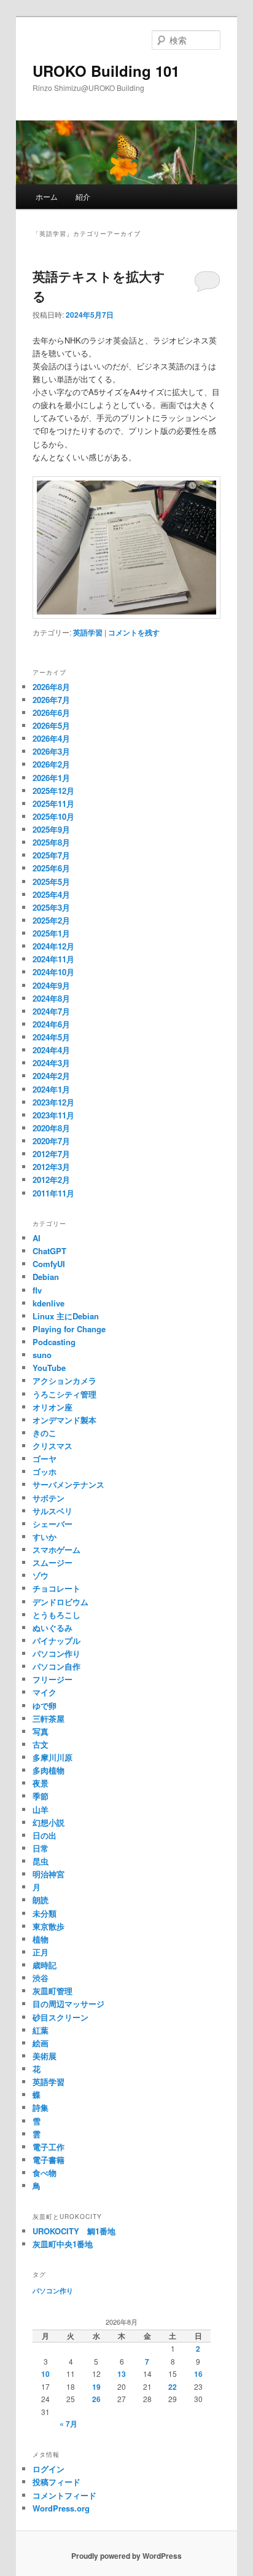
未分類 (45, 1913)
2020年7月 (51, 1141)
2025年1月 (51, 933)
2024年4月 (51, 1050)
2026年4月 (51, 738)
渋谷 (41, 1978)
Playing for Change (69, 1329)
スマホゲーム (56, 1549)
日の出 (45, 1835)
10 (45, 2374)
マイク (45, 1692)
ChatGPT (49, 1251)
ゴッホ (45, 1471)
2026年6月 (51, 713)
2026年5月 (51, 725)
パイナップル (56, 1640)
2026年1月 (51, 778)
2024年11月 (53, 959)
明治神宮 (49, 1874)
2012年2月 (51, 1180)
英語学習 (88, 632)
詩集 (41, 2107)
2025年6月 (51, 868)
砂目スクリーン (60, 2017)
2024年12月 (53, 946)
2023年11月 (53, 1115)
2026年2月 (51, 764)
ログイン (49, 2469)
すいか (45, 1537)
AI (37, 1238)
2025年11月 (53, 803)
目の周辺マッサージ (68, 2004)
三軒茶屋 (49, 1718)
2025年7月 (51, 855)
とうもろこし (56, 1615)
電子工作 (49, 2147)
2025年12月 (53, 791)
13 (122, 2374)
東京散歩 (49, 1926)
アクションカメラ (64, 1380)
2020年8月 (51, 1128)
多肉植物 (49, 1770)
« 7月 (68, 2424)
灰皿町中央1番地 (63, 2244)
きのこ (45, 1433)
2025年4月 (51, 894)
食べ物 (45, 2173)
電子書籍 (49, 2160)
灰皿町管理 (53, 1991)
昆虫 (41, 1861)
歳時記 (45, 1965)
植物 (41, 1939)
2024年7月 (51, 1011)
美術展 (45, 2056)
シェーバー (53, 1524)
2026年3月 (51, 751)
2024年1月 (51, 1089)
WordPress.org (61, 2508)
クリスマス (53, 1446)
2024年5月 (51, 1037)
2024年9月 (51, 985)
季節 (41, 1796)
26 (96, 2399)
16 (198, 2374)
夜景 (41, 1783)
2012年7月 (51, 1154)
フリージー (53, 1679)
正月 (41, 1952)
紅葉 (41, 2030)
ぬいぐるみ (53, 1628)
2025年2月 (51, 920)
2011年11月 (53, 1193)
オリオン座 (53, 1407)
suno (42, 1355)
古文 (41, 1744)
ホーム (47, 196)
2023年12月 (53, 1102)
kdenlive (49, 1303)
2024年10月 (53, 972)
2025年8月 (51, 842)
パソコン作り (56, 1653)
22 (173, 2387)
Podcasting (54, 1342)
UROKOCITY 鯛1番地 (74, 2231)
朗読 (41, 1900)
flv (37, 1290)
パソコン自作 (56, 1666)
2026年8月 (51, 687)
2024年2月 (51, 1076)
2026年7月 (51, 700)
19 (96, 2387)
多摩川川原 (53, 1757)
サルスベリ (53, 1511)
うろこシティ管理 (64, 1394)
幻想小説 (49, 1822)
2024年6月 (51, 1024)
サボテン (49, 1498)
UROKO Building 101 (106, 71)
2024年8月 (51, 998)
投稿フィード (56, 2482)
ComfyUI (49, 1264)
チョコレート (56, 1588)
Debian (46, 1277)
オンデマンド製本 (64, 1420)
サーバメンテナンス (68, 1484)
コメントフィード (64, 2495)
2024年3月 (51, 1063)
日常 (41, 1848)
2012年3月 (51, 1167)
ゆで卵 (45, 1706)
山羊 (41, 1809)
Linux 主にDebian (66, 1316)
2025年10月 (53, 816)
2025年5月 (51, 882)
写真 (41, 1731)
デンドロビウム (60, 1602)
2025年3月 (51, 907)
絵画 (41, 2043)
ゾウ (41, 1575)
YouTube (49, 1368)
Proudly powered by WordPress (126, 2556)
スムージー (53, 1562)
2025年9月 (51, 829)
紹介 (83, 196)
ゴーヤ (45, 1459)
